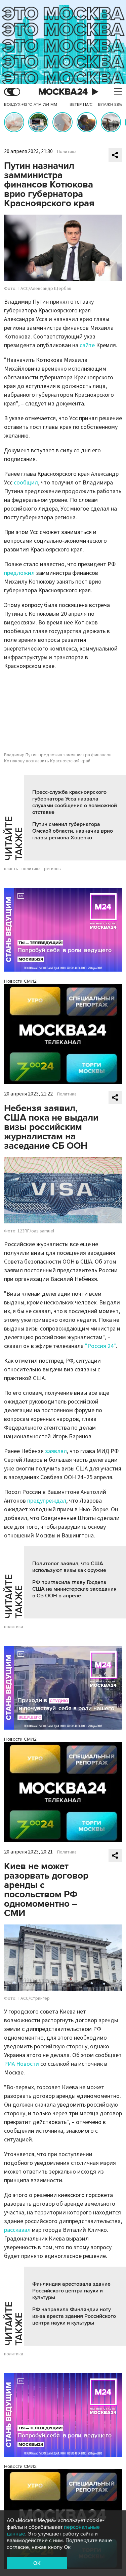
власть (11, 869)
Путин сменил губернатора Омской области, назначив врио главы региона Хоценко (73, 831)
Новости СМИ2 (20, 981)
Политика (67, 152)
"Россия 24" (100, 1346)
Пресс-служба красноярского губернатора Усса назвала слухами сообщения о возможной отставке (75, 802)
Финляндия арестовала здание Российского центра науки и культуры (71, 2291)
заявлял (56, 1451)
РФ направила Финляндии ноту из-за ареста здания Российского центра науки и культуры (74, 2316)
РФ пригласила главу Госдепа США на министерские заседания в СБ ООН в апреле (74, 1589)
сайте (87, 345)
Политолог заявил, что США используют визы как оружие (69, 1567)
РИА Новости (22, 2064)
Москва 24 (63, 92)
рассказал (17, 2230)
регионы (53, 869)
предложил (19, 573)
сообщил (26, 483)
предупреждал (47, 1501)
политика (31, 869)
